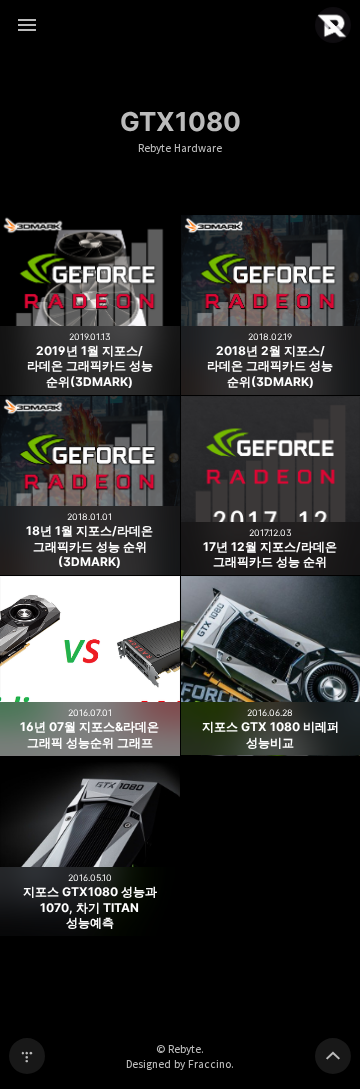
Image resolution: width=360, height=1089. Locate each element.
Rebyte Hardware (180, 148)
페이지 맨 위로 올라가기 (333, 1056)
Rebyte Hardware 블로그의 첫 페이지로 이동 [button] (180, 25)
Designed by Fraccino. (180, 1064)
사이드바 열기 (27, 25)
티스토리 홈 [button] (27, 1056)
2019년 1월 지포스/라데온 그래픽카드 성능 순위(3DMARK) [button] (90, 305)
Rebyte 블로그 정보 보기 (333, 25)
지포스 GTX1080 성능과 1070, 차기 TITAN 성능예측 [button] (90, 847)
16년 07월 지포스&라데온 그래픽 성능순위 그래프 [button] (90, 666)
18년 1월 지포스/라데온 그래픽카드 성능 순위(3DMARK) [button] (90, 486)
